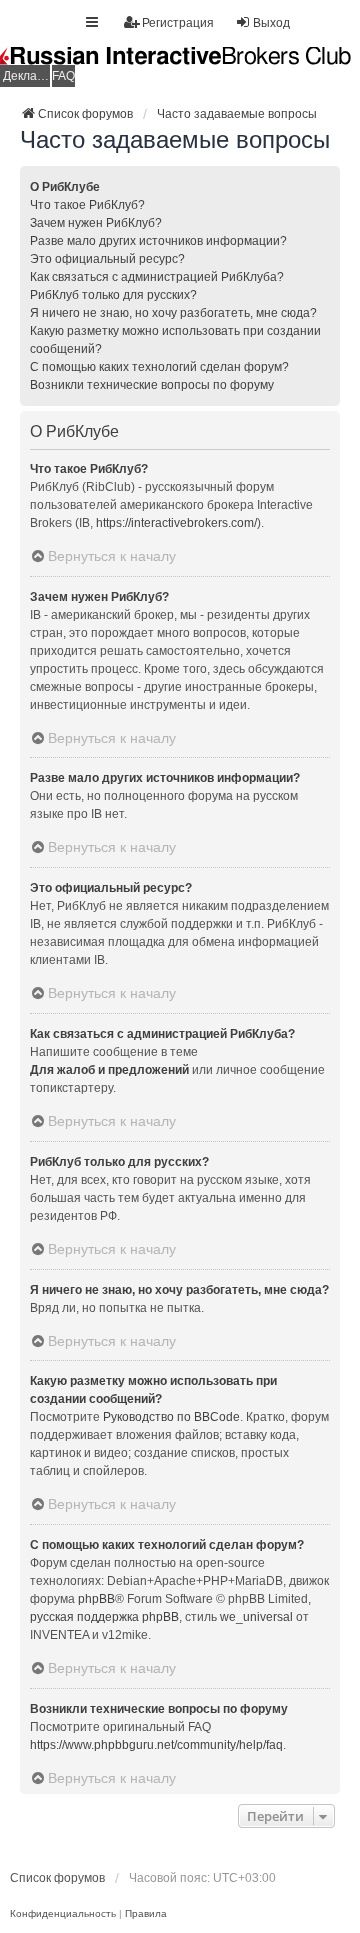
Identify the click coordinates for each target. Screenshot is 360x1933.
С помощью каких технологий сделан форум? (159, 367)
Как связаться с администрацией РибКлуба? (157, 277)
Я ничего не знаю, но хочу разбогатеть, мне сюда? (173, 313)
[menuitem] (63, 1914)
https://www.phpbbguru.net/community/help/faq (156, 1745)
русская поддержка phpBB (104, 1617)
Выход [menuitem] (271, 23)
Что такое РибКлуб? (87, 205)
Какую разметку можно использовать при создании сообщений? (175, 340)
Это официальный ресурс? (107, 259)
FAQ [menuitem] (63, 76)
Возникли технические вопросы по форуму (152, 385)
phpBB (96, 1599)
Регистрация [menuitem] (178, 23)
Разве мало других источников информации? (158, 241)
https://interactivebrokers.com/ (176, 523)
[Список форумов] (180, 67)
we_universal (256, 1617)
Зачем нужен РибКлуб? (96, 223)
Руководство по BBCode (171, 1417)
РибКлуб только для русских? (113, 295)
